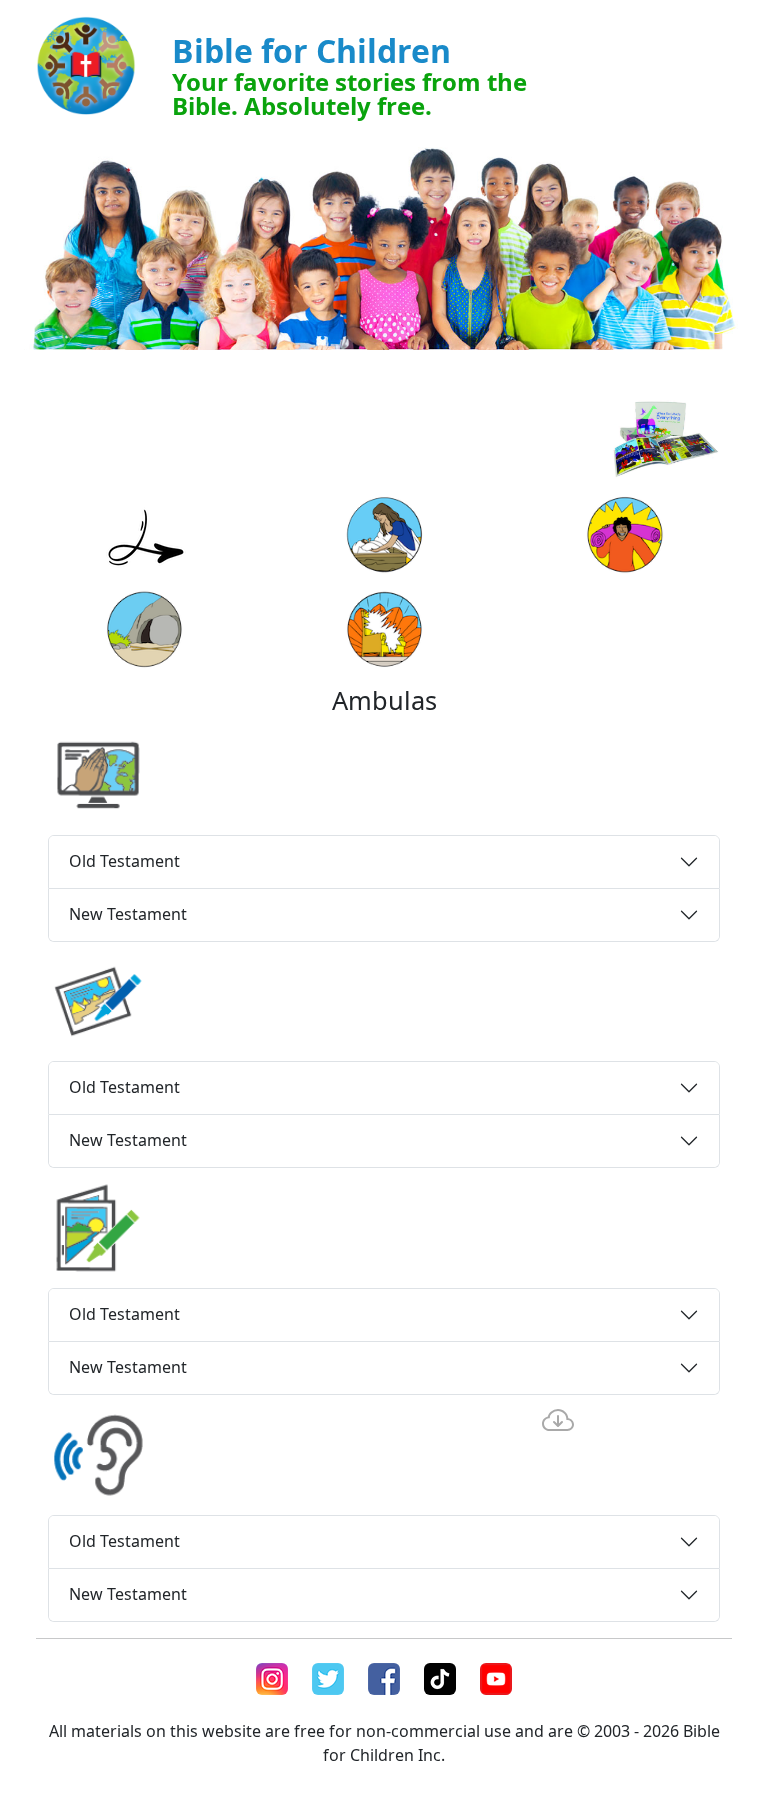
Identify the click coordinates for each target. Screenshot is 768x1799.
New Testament (128, 914)
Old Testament (124, 861)
